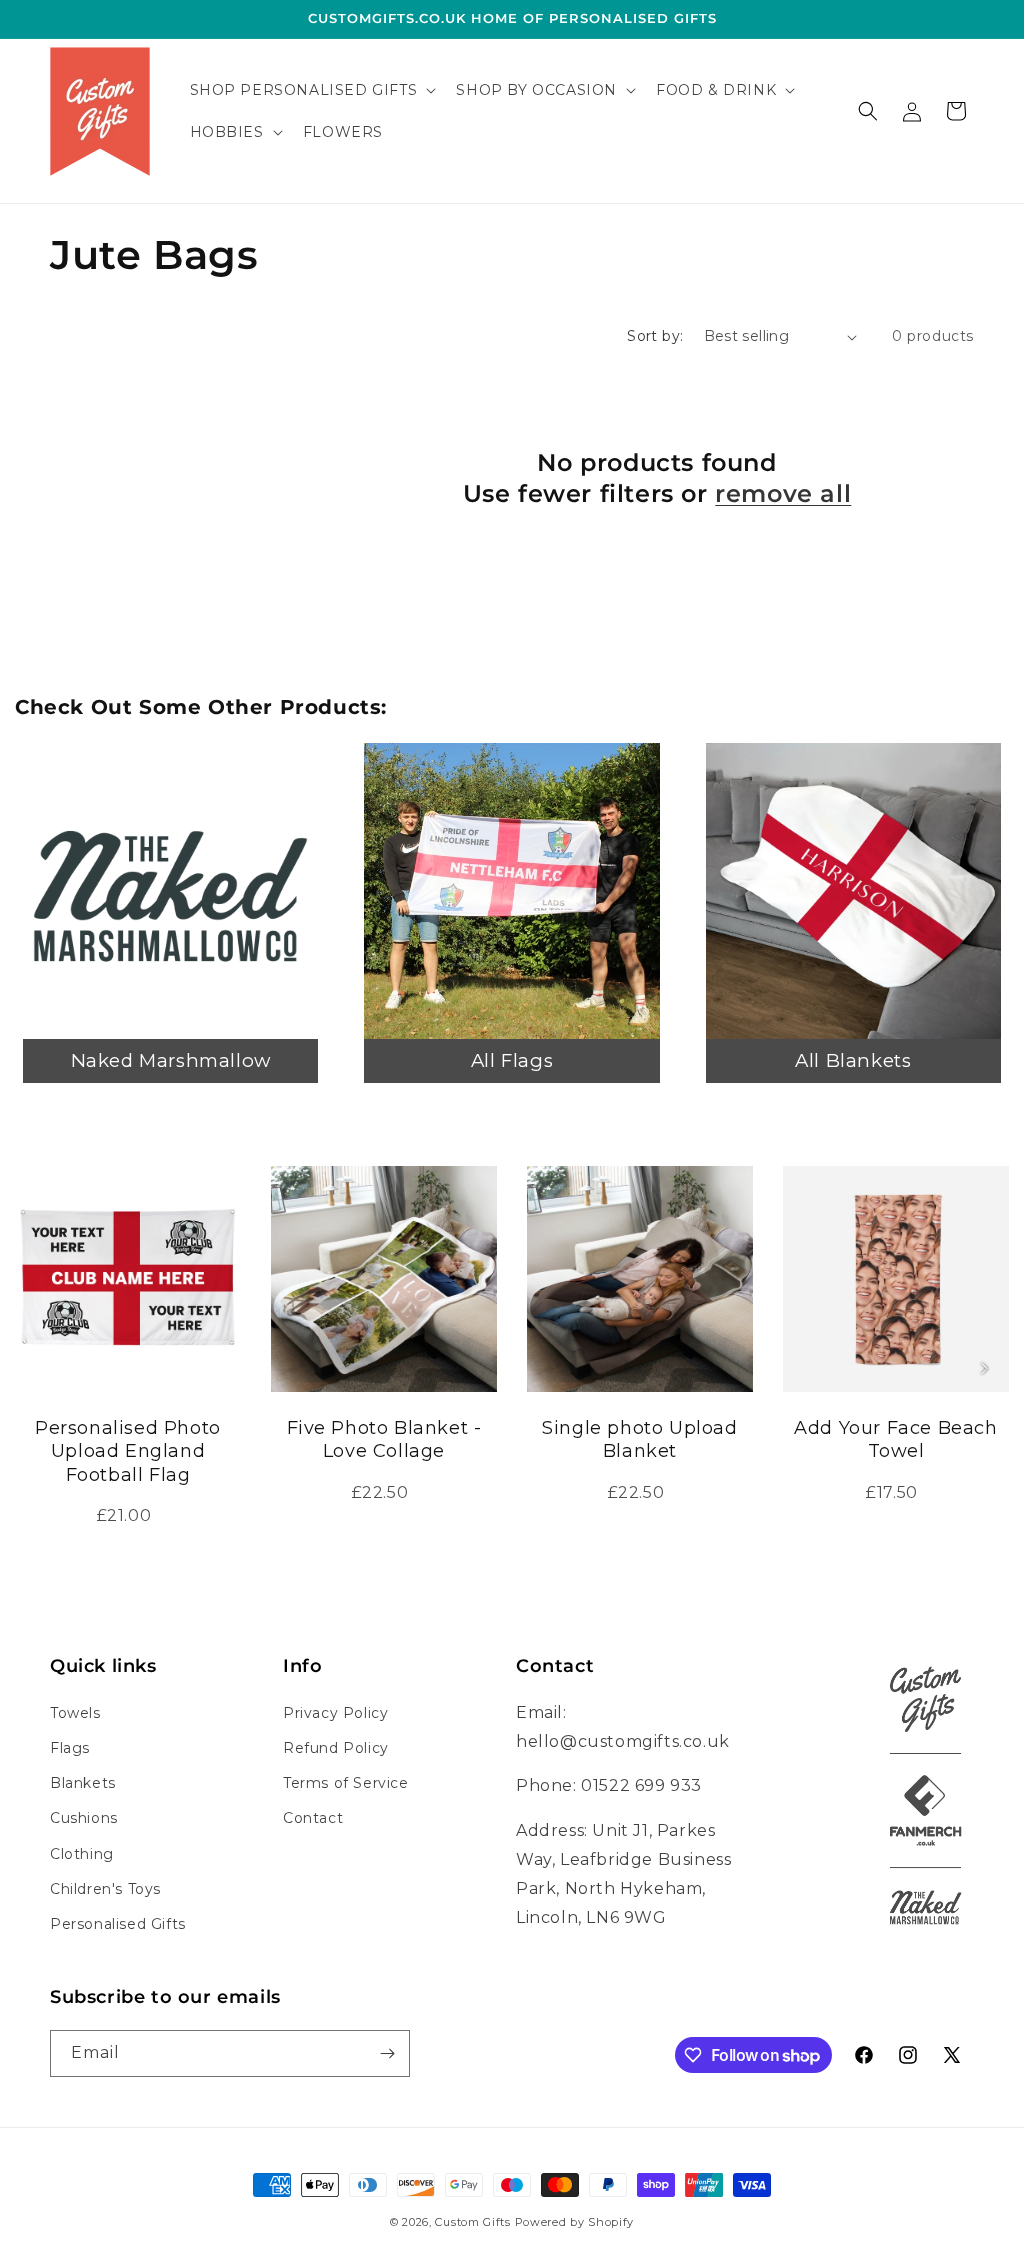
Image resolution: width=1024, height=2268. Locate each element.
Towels (75, 1713)
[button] (311, 90)
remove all (783, 493)
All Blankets (853, 1060)
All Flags (512, 1060)
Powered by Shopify (575, 2222)
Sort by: (655, 336)
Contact (313, 1818)
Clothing (82, 1854)
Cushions (84, 1818)
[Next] (984, 1368)
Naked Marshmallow (171, 1060)
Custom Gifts (474, 2222)
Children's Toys (105, 1889)
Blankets (83, 1783)
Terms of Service (346, 1783)
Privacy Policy (335, 1713)
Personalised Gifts (118, 1924)
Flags (70, 1748)
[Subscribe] (387, 2053)
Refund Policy (336, 1748)
